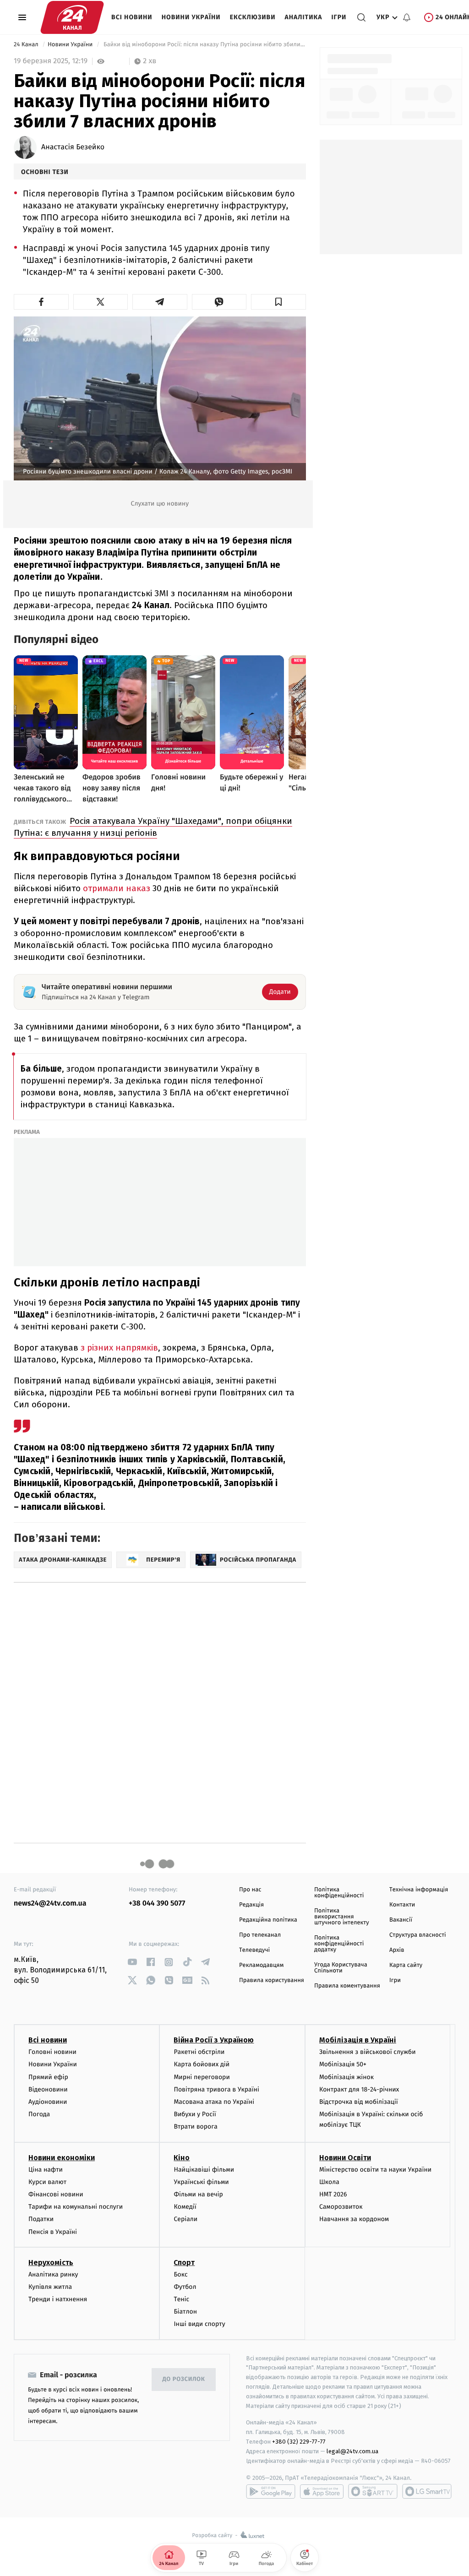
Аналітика (304, 17)
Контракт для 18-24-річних (359, 2089)
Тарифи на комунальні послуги (76, 2207)
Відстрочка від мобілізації (359, 2102)
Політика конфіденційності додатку (339, 1944)
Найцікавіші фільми (204, 2170)
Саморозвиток (341, 2207)
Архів (397, 1950)
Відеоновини (48, 2089)
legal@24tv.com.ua (352, 2451)
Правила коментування (347, 1986)
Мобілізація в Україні (358, 2040)
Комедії (185, 2207)
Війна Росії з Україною (214, 2040)
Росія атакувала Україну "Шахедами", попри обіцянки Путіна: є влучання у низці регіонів (153, 827)
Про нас (250, 1890)
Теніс (181, 2299)
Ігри (339, 17)
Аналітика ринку (53, 2274)
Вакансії (401, 1920)
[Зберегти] (278, 302)
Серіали (185, 2219)
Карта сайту (406, 1965)
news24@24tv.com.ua (50, 1903)
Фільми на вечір (198, 2194)
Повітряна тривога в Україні (216, 2089)
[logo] (72, 17)
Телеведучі (254, 1950)
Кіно (182, 2158)
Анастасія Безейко (73, 147)
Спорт (184, 2263)
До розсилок (184, 2379)
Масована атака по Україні (214, 2102)
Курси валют (47, 2182)
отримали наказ (117, 888)
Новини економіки (62, 2158)
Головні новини (52, 2052)
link (132, 1962)
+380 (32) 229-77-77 (299, 2442)
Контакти (402, 1905)
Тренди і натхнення (58, 2299)
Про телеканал (260, 1935)
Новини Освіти (345, 2158)
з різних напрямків (119, 1348)
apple (322, 2491)
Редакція (251, 1905)
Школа (329, 2182)
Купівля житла (50, 2287)
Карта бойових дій (202, 2064)
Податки (41, 2219)
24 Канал (27, 45)
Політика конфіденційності (339, 1893)
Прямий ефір (48, 2077)
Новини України (191, 17)
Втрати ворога (195, 2127)
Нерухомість (51, 2263)
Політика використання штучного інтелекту (342, 1917)
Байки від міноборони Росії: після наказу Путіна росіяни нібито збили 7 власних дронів (204, 45)
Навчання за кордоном (354, 2219)
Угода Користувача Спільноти (341, 1968)
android (271, 2491)
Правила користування (272, 1980)
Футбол (185, 2287)
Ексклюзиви (253, 17)
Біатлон (185, 2312)
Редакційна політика (268, 1920)
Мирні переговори (202, 2077)
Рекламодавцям (261, 1965)
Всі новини (132, 17)
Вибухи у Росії (195, 2114)
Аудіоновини (48, 2102)
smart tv (373, 2491)
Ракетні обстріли (199, 2052)
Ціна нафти (46, 2170)
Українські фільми (201, 2182)
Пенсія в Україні (53, 2232)
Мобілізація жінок (346, 2077)
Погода (39, 2114)
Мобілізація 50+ (343, 2064)
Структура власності (418, 1935)
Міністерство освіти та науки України (375, 2170)
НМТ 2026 (333, 2194)
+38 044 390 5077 (157, 1903)
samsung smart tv (427, 2491)
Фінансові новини (56, 2194)
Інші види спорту (199, 2324)
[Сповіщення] (407, 17)
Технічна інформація (419, 1890)
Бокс (180, 2274)
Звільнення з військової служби (368, 2052)
